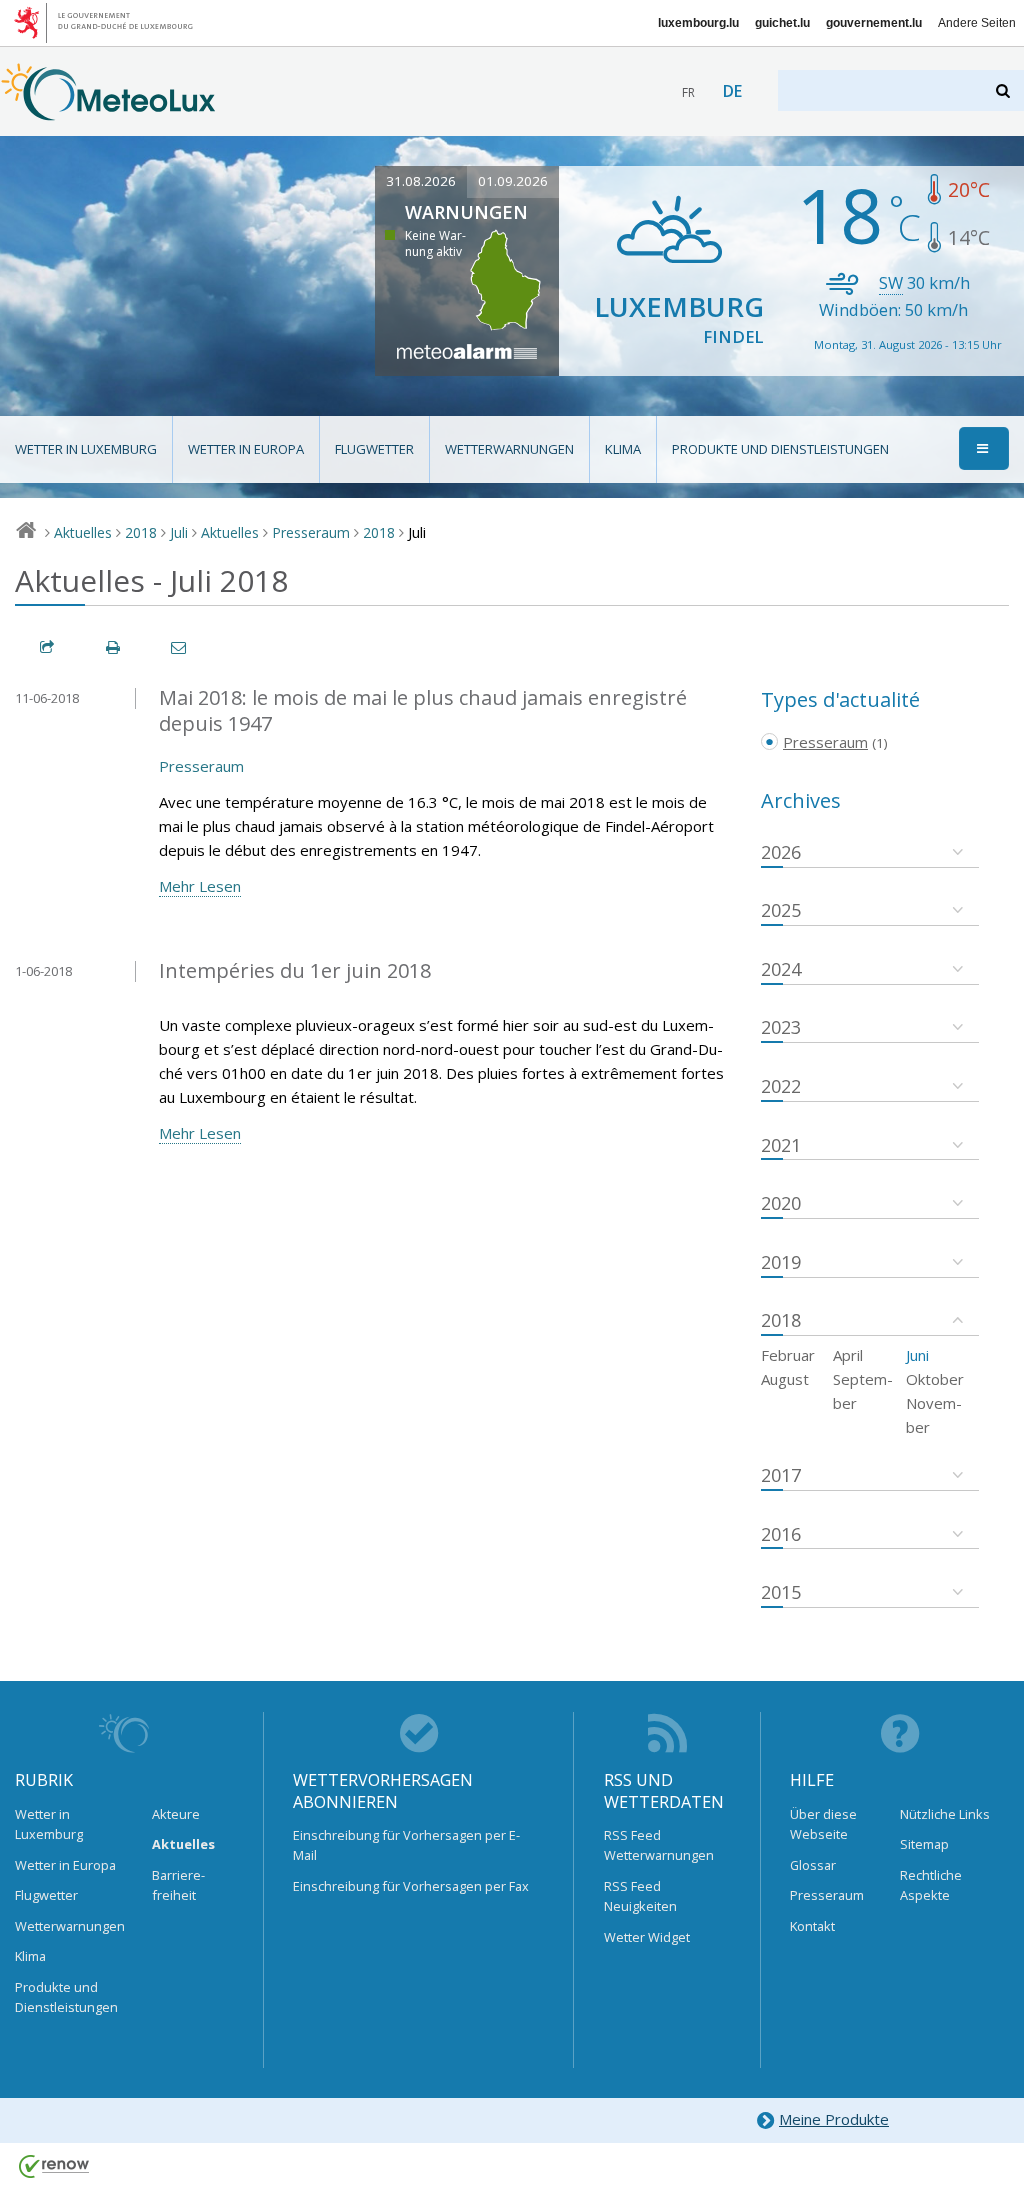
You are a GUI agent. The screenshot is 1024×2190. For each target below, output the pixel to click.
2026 (781, 852)
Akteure (176, 1814)
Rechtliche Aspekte (931, 1885)
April (848, 1355)
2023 (781, 1027)
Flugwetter (374, 449)
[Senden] (180, 647)
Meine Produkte (834, 2119)
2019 (781, 1262)
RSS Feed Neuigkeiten (640, 1896)
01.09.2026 (513, 181)
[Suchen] (1004, 90)
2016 (781, 1534)
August (785, 1379)
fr (688, 92)
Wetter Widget (647, 1937)
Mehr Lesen (200, 886)
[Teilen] (48, 647)
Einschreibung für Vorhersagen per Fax (411, 1886)
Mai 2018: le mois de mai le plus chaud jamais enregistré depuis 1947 (423, 711)
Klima (623, 449)
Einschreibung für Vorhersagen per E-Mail (406, 1845)
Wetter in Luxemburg (86, 449)
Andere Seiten (977, 23)
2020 (781, 1203)
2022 (781, 1086)
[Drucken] (114, 647)
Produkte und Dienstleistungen (780, 449)
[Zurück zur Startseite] (108, 111)
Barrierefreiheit (178, 1885)
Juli (179, 532)
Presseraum (311, 532)
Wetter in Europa (246, 449)
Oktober (935, 1379)
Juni (917, 1355)
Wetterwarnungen (509, 449)
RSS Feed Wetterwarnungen (659, 1845)
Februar (788, 1355)
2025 (781, 910)
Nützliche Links (945, 1814)
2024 (781, 969)
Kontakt (812, 1926)
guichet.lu (782, 23)
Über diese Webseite (823, 1824)
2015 (781, 1592)
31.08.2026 (421, 181)
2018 (141, 532)
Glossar (813, 1865)
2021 (781, 1145)
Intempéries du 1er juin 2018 (295, 970)
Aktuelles (83, 532)
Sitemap (924, 1844)
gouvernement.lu (874, 23)
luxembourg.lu (698, 23)
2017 (781, 1475)
